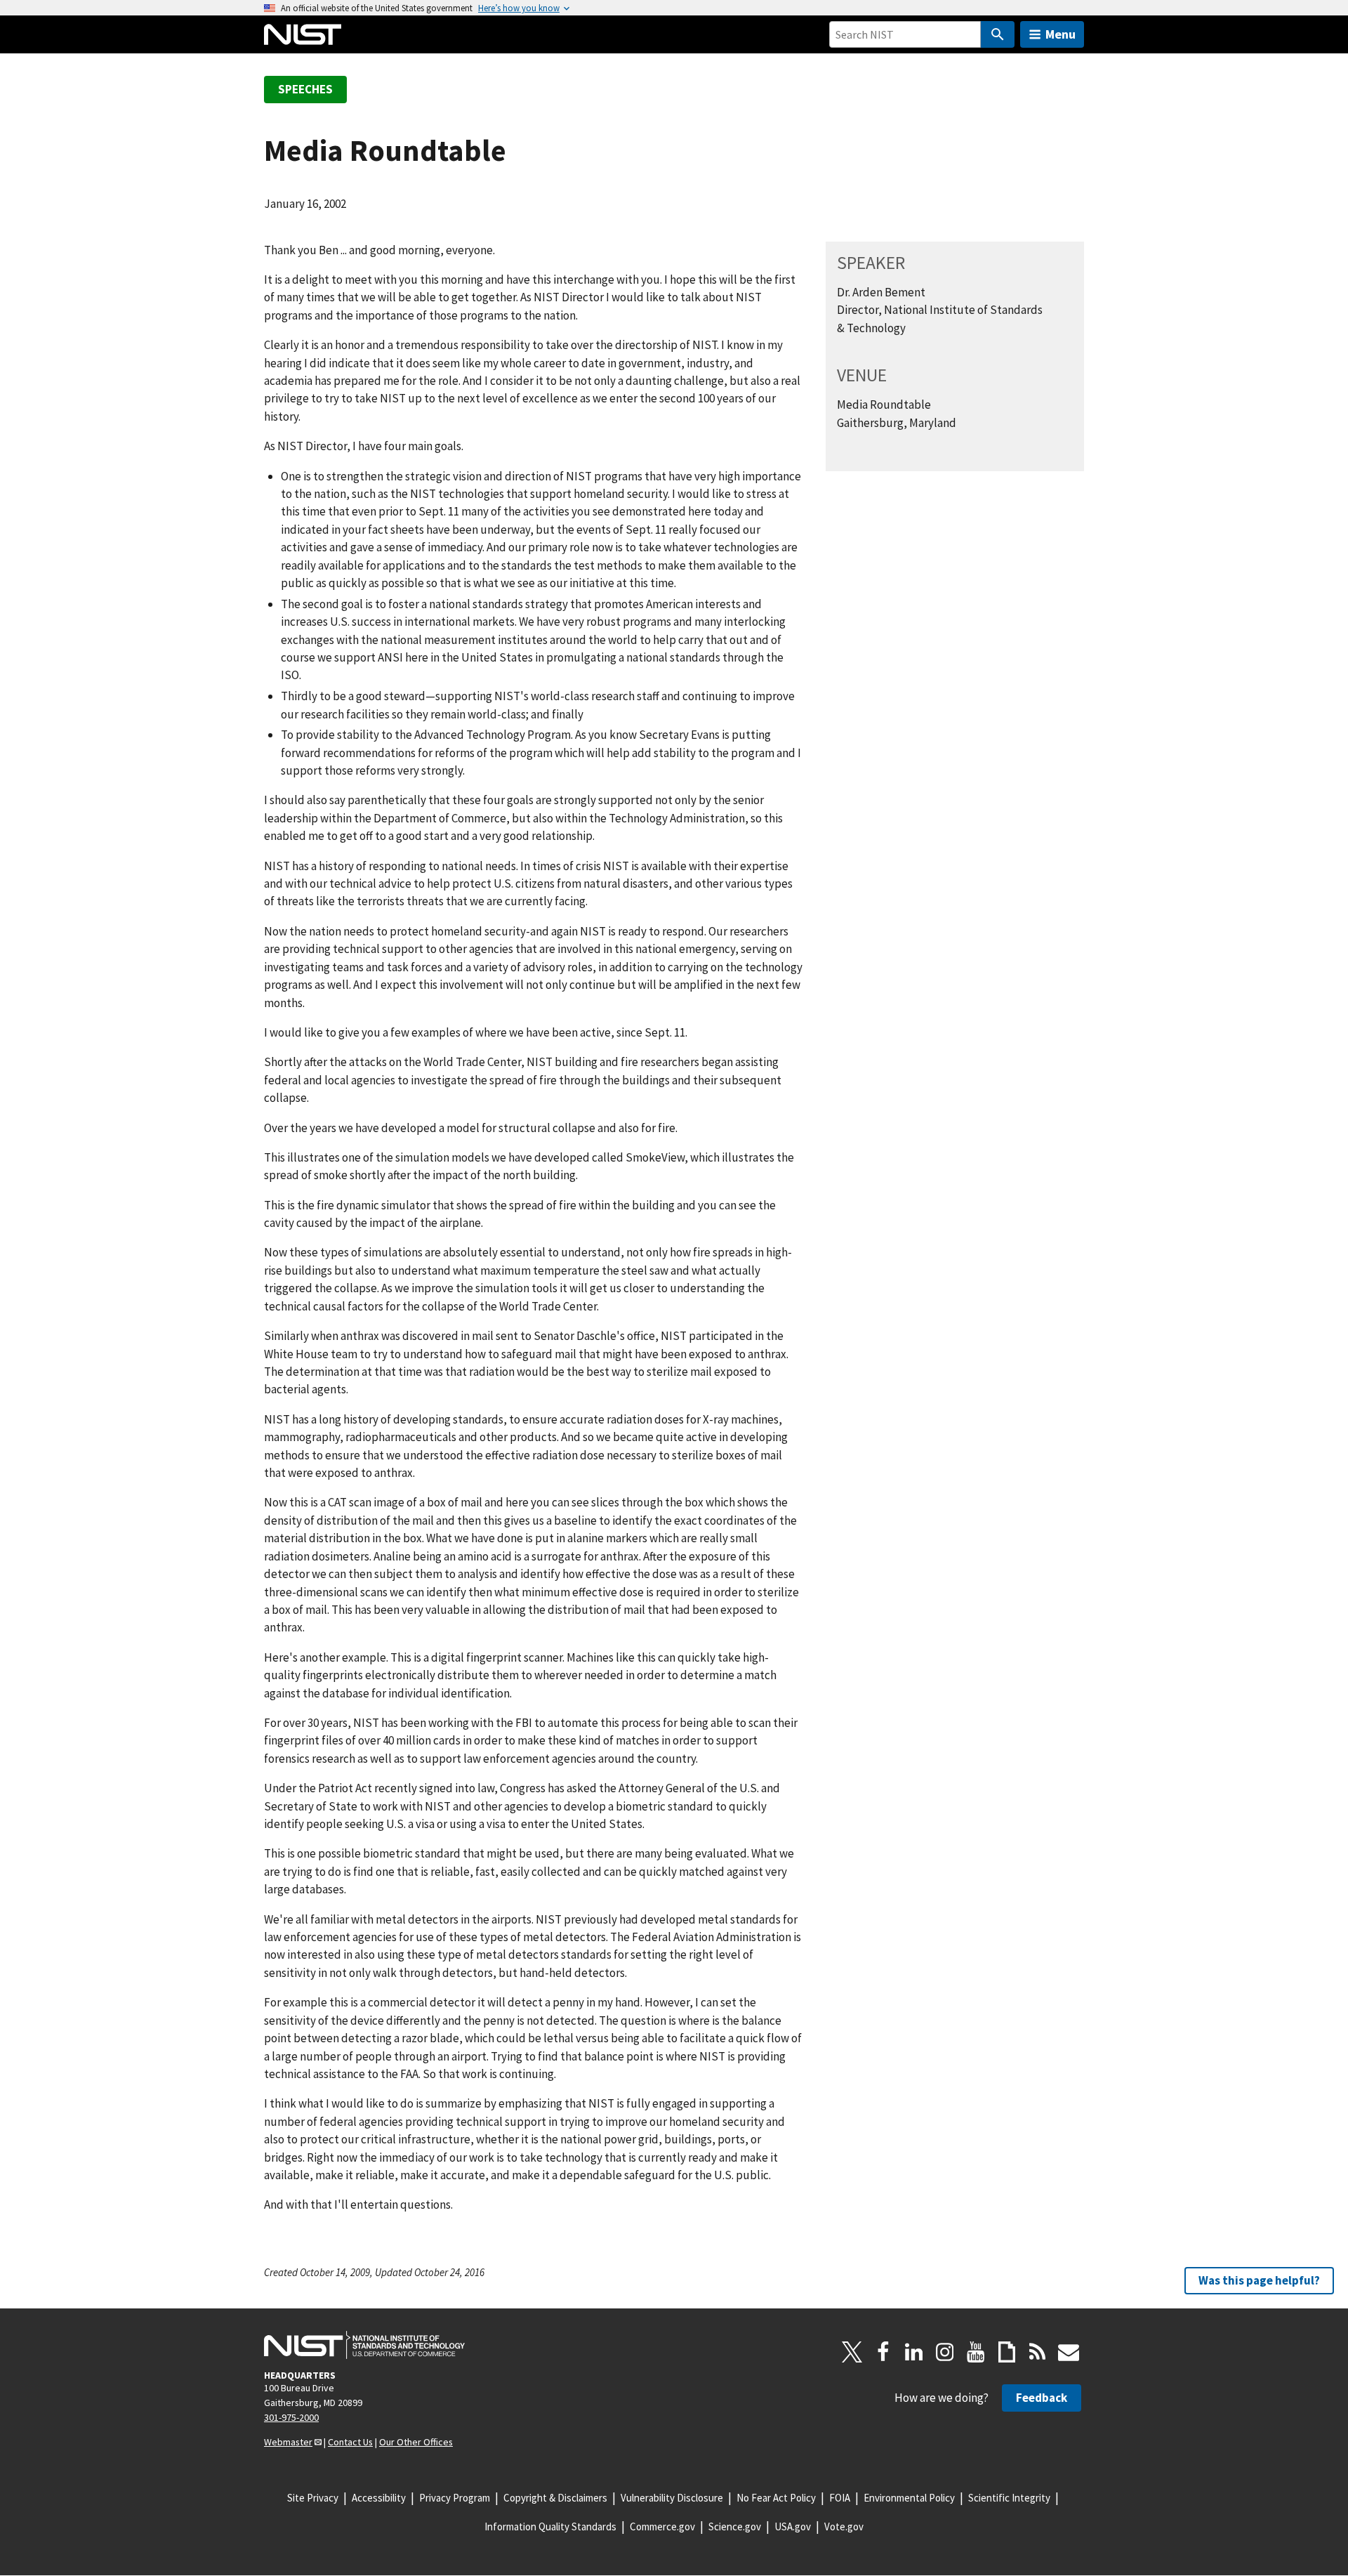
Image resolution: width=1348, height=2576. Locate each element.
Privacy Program (455, 2498)
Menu (1060, 34)
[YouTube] (976, 2352)
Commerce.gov (662, 2526)
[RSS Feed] (1038, 2352)
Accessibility (379, 2498)
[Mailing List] (1069, 2352)
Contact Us (350, 2442)
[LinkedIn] (914, 2352)
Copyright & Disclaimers (555, 2498)
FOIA (840, 2498)
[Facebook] (883, 2352)
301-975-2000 (291, 2417)
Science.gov (735, 2526)
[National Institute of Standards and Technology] (364, 2345)
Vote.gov (844, 2526)
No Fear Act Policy (776, 2498)
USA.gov (793, 2526)
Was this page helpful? (1259, 2280)
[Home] (303, 34)
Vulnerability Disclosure (672, 2498)
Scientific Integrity (1009, 2498)
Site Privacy (313, 2498)
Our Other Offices (416, 2442)
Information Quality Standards (550, 2526)
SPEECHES (305, 89)
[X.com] (852, 2352)
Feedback (1042, 2398)
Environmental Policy (909, 2498)
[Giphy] (1007, 2352)
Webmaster (288, 2442)
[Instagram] (945, 2352)
